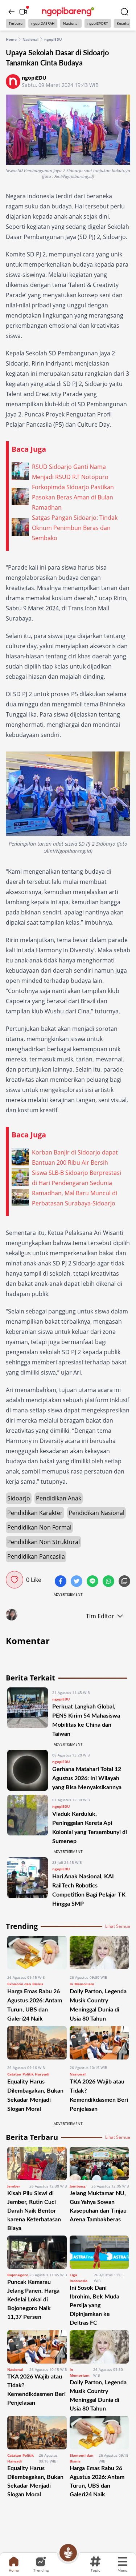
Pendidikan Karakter (35, 1513)
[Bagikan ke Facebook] (61, 1582)
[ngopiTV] (23, 12)
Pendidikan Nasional (96, 1513)
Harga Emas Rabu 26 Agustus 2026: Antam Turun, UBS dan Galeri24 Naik (97, 2481)
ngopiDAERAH (43, 23)
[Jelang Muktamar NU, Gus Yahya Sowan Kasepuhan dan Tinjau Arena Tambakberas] (99, 2164)
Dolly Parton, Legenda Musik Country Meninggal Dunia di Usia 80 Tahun (98, 2396)
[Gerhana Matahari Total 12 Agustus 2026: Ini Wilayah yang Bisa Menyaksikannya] (28, 1771)
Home (11, 39)
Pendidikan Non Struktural (44, 1542)
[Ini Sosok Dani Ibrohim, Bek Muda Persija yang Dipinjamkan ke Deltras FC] (99, 2252)
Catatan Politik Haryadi (28, 2074)
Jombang (78, 2186)
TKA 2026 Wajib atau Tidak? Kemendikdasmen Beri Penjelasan (36, 2390)
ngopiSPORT (98, 23)
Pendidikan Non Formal (39, 1527)
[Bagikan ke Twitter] (77, 1582)
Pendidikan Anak (59, 1498)
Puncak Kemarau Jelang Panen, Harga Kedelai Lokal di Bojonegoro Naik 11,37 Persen (33, 2300)
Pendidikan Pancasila (36, 1556)
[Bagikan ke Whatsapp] (109, 1582)
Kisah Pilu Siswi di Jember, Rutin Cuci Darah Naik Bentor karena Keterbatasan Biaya (34, 2211)
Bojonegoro (18, 2275)
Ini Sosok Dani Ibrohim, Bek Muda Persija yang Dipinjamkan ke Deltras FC (94, 2305)
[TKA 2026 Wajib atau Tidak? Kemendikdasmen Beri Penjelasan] (99, 2043)
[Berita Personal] (68, 2553)
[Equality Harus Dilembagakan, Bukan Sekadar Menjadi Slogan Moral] (37, 2043)
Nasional (71, 23)
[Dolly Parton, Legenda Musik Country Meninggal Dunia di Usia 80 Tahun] (99, 1953)
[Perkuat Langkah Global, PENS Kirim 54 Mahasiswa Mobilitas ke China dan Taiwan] (28, 1713)
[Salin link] (124, 1582)
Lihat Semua (118, 1926)
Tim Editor (100, 1616)
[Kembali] (12, 12)
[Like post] (15, 1580)
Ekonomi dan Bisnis (25, 1984)
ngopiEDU (53, 39)
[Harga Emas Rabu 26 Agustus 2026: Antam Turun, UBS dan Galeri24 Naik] (37, 1953)
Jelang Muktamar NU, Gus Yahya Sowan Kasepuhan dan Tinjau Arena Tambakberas (98, 2206)
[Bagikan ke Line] (93, 1582)
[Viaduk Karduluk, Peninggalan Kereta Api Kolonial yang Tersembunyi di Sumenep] (28, 1820)
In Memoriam (82, 1984)
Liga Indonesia (79, 2278)
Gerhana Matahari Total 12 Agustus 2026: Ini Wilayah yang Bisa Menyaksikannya (88, 1778)
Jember (14, 2186)
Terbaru (16, 23)
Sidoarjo (19, 1498)
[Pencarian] (124, 12)
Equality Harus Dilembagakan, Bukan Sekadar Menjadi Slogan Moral (35, 2481)
